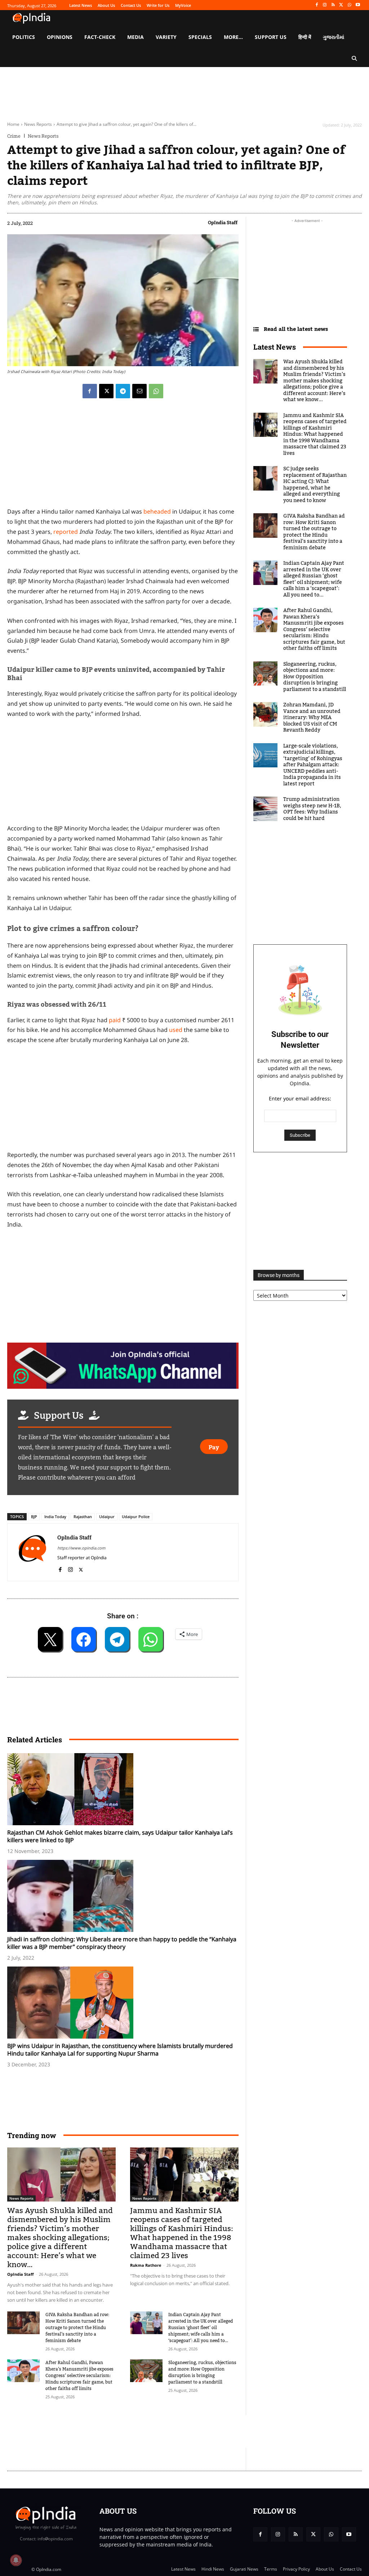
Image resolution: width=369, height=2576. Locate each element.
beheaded (157, 511)
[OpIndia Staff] (32, 1552)
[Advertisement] (138, 2431)
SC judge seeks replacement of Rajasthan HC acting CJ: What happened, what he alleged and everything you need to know (315, 485)
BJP (34, 1517)
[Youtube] (358, 5)
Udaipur (107, 1517)
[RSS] (333, 5)
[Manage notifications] (16, 2560)
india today (55, 1517)
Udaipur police (136, 1517)
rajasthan (83, 1517)
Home (13, 124)
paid (115, 1020)
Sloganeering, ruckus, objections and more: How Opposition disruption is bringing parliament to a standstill (202, 2372)
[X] (341, 5)
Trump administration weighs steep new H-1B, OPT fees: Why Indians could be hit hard (312, 809)
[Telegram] (123, 391)
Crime (14, 136)
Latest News (275, 347)
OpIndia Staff (223, 222)
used (176, 1030)
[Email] (139, 391)
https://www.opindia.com (81, 1548)
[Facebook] (317, 5)
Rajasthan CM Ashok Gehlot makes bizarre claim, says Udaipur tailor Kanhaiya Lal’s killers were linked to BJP (120, 1836)
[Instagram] (325, 5)
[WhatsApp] (349, 5)
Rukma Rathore (146, 2265)
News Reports (38, 124)
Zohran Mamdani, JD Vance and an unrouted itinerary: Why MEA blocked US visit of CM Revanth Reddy (312, 718)
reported (66, 532)
